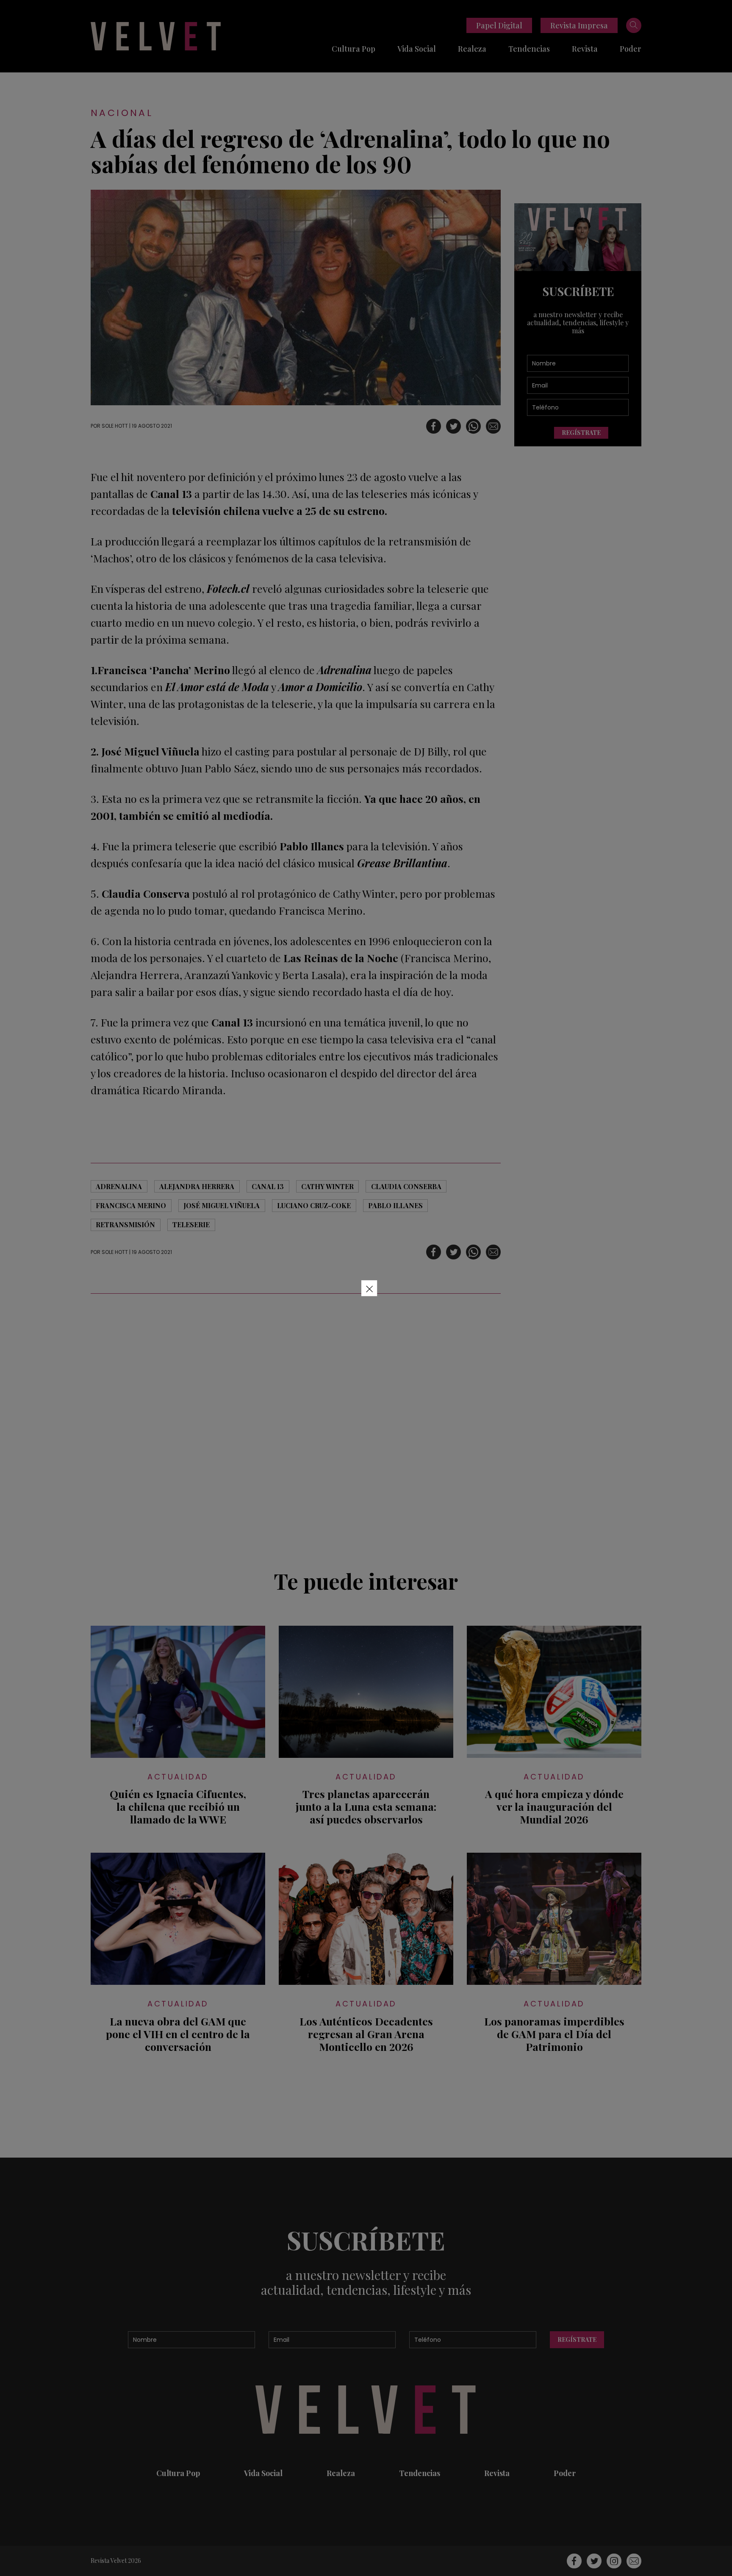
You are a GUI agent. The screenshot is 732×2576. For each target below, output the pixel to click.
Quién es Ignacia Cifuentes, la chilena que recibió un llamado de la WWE (178, 1807)
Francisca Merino (131, 1205)
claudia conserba (406, 1186)
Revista (585, 49)
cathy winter (327, 1186)
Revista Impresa (579, 25)
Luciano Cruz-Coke (314, 1205)
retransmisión (125, 1224)
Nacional (122, 113)
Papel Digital (499, 25)
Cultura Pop (354, 49)
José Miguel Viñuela (222, 1205)
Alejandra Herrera (197, 1186)
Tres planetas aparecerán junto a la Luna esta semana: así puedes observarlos (366, 1807)
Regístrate (581, 433)
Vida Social (417, 49)
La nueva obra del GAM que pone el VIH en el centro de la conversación (178, 2034)
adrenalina (119, 1186)
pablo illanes (395, 1205)
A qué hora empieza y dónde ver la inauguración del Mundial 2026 (554, 1807)
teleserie (191, 1224)
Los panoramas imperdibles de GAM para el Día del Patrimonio (554, 2034)
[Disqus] (296, 1427)
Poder (631, 49)
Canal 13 (268, 1186)
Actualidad (178, 1777)
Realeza (472, 49)
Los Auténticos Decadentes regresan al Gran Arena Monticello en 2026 (366, 2034)
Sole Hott (115, 426)
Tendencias (529, 49)
